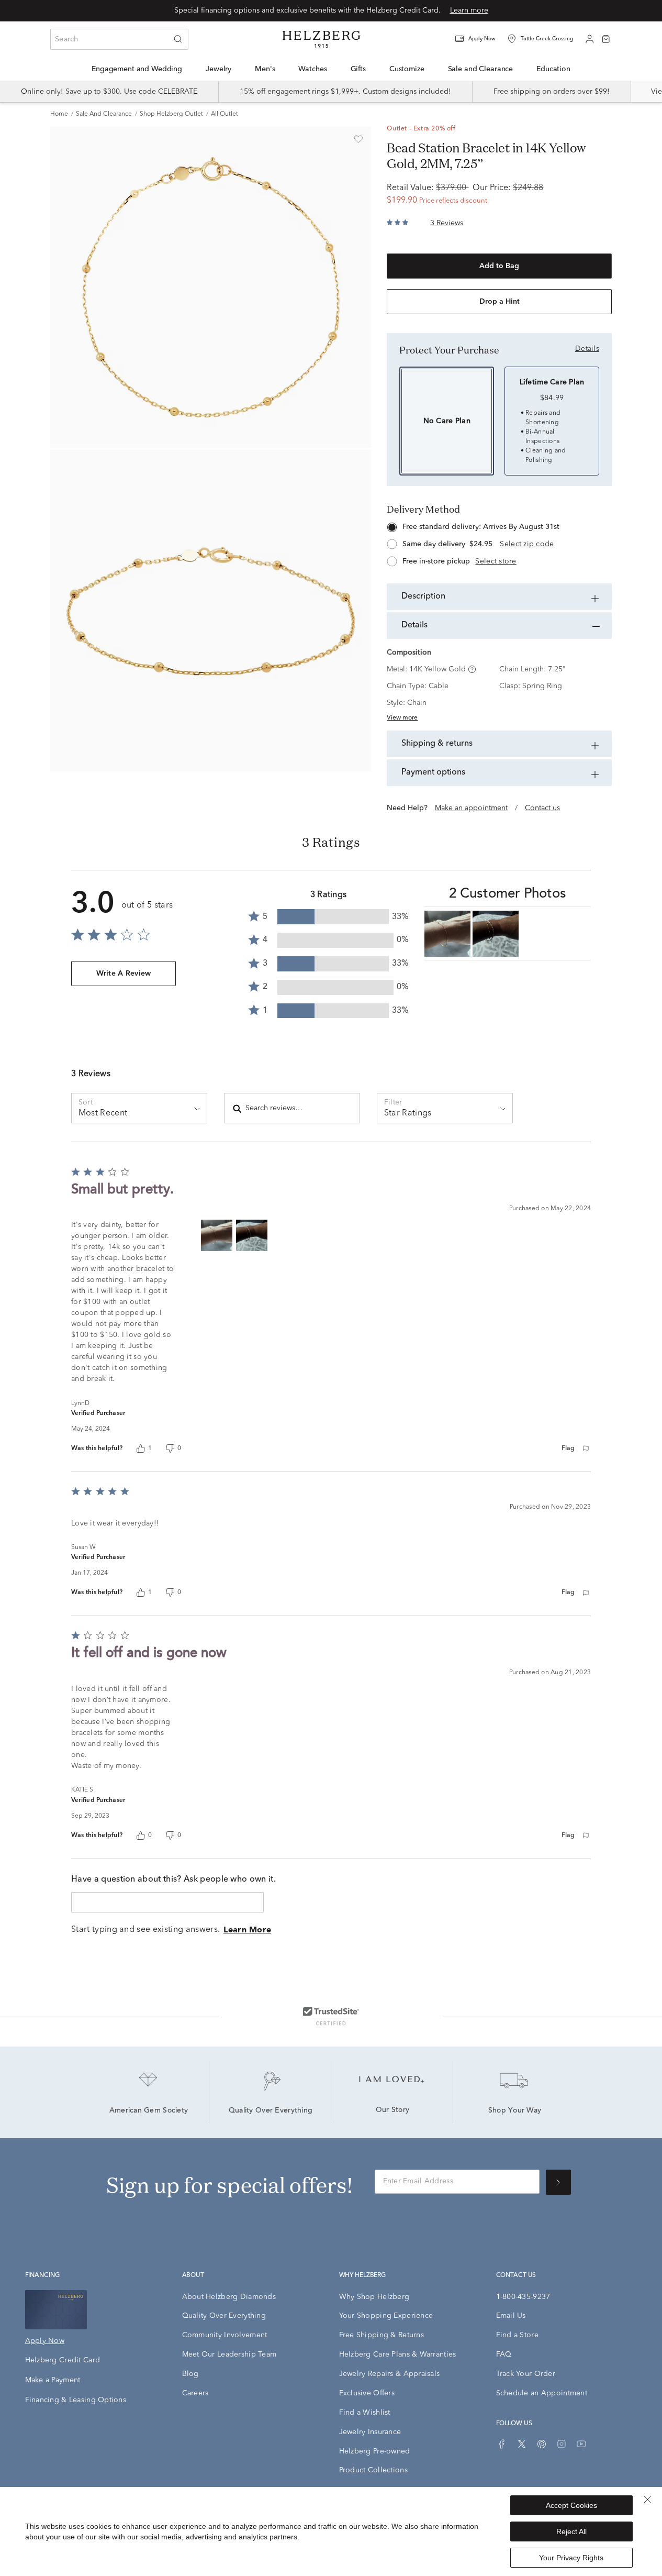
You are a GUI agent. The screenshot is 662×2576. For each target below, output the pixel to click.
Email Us (511, 2316)
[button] (482, 39)
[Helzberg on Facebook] (502, 2444)
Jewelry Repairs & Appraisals (390, 2374)
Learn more (469, 10)
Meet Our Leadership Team (229, 2354)
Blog (190, 2374)
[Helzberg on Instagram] (562, 2444)
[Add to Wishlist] (358, 139)
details (587, 349)
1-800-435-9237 (523, 2297)
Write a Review (124, 974)
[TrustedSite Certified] (331, 2016)
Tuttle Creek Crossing (547, 39)
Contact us (542, 808)
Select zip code (527, 544)
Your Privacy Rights (571, 2558)
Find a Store (517, 2335)
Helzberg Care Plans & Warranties (398, 2354)
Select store (496, 561)
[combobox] (119, 39)
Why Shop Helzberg (374, 2297)
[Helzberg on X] (522, 2444)
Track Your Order (526, 2374)
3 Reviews (447, 223)
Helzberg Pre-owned (375, 2451)
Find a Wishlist (365, 2413)
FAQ (504, 2354)
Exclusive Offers (367, 2393)
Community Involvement (225, 2335)
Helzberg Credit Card (63, 2360)
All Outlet (225, 114)
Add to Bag (499, 266)
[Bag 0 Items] (606, 38)
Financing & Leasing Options (76, 2400)
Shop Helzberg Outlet (171, 114)
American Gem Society (149, 2111)
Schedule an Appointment (542, 2393)
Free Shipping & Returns (382, 2335)
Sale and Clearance (104, 114)
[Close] (647, 2500)
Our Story (393, 2110)
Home (59, 114)
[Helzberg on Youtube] (581, 2444)
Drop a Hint (500, 302)
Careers (195, 2393)
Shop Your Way (515, 2111)
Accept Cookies (571, 2505)
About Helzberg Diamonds (229, 2297)
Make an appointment (471, 808)
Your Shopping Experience (386, 2316)
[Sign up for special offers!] (558, 2182)
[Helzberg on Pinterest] (542, 2444)
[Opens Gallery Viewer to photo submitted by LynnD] (447, 934)
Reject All (571, 2531)
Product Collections (373, 2470)
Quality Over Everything (271, 2111)
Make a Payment (53, 2380)
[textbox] (167, 1902)
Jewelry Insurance (370, 2432)
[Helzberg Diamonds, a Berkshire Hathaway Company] (321, 39)
